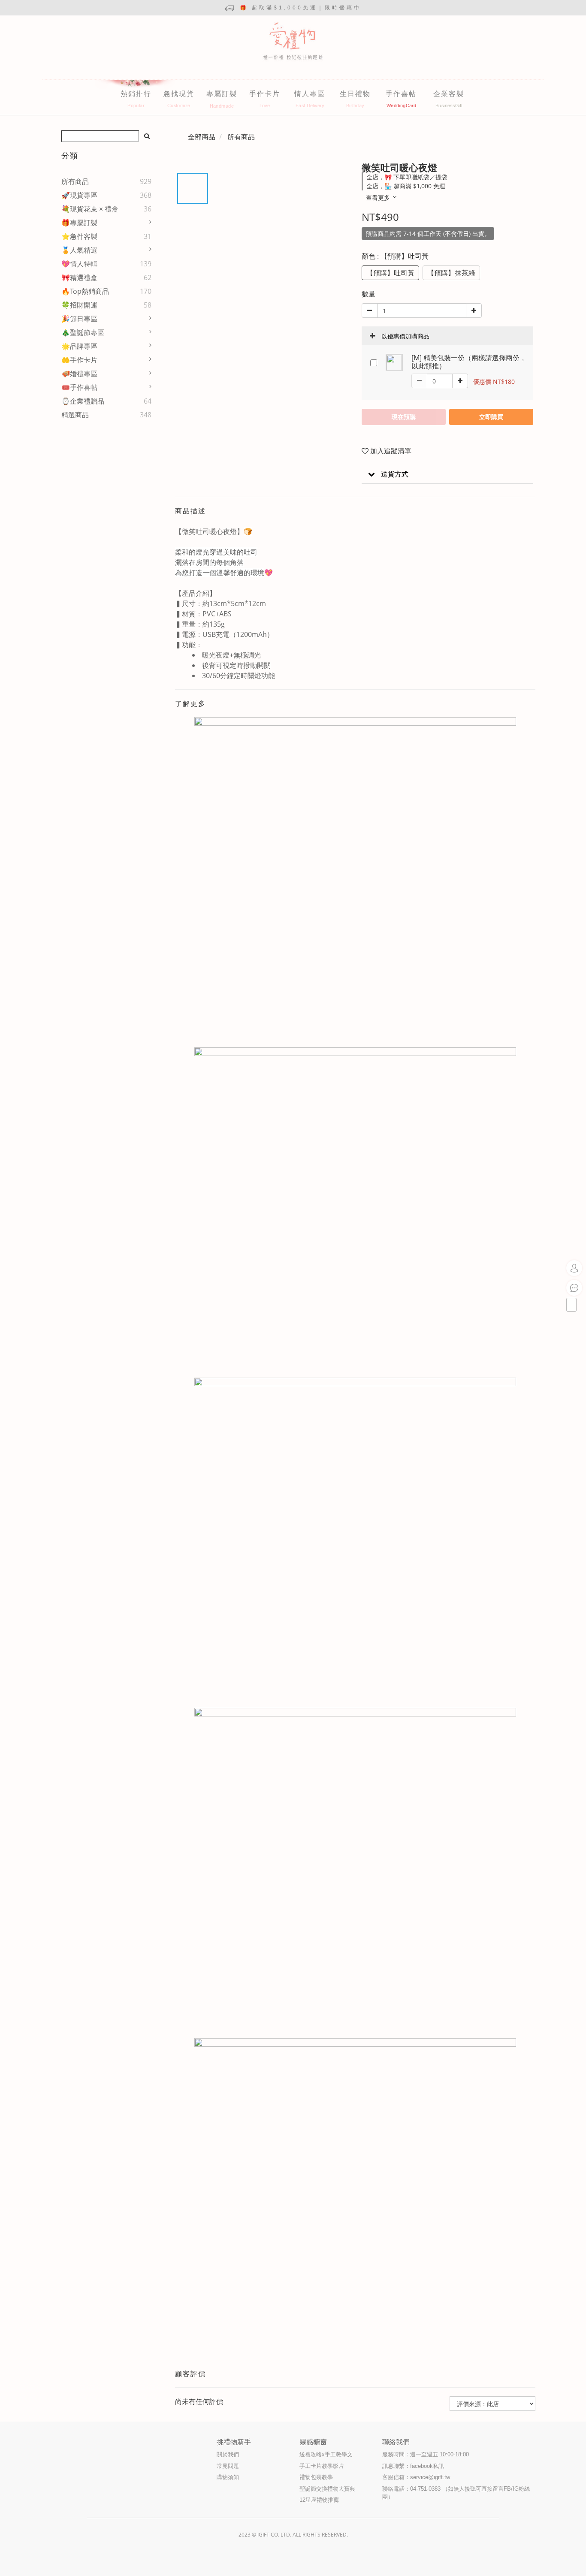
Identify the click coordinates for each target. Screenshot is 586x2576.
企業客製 (449, 94)
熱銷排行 (136, 94)
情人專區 (310, 94)
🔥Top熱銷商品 (85, 291)
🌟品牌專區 (79, 346)
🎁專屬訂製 (79, 223)
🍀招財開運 (79, 305)
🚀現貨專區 (79, 195)
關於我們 (228, 2454)
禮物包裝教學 (316, 2477)
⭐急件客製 (79, 236)
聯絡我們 (396, 2442)
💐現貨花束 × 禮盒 (90, 209)
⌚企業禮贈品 (83, 401)
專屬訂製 (222, 94)
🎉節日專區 (79, 319)
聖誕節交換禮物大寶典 (327, 2489)
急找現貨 (179, 94)
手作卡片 (265, 94)
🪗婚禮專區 (79, 374)
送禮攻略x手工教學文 (326, 2454)
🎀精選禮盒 (79, 278)
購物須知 (228, 2477)
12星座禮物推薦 (319, 2500)
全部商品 (202, 137)
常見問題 (228, 2466)
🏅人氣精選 (79, 250)
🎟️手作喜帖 (79, 387)
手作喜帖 (401, 94)
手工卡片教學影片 (322, 2466)
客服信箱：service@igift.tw (416, 2477)
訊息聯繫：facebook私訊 (413, 2466)
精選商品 (75, 415)
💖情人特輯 (79, 264)
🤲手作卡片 (79, 360)
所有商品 (75, 181)
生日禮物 (355, 94)
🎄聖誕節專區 (83, 332)
